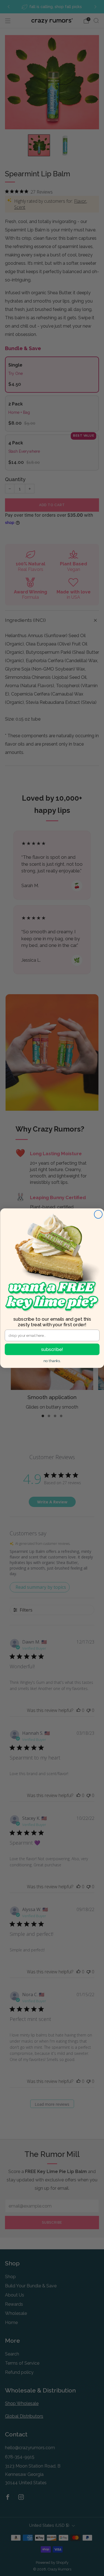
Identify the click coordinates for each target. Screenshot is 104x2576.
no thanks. (52, 1361)
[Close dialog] (98, 1214)
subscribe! (52, 1349)
